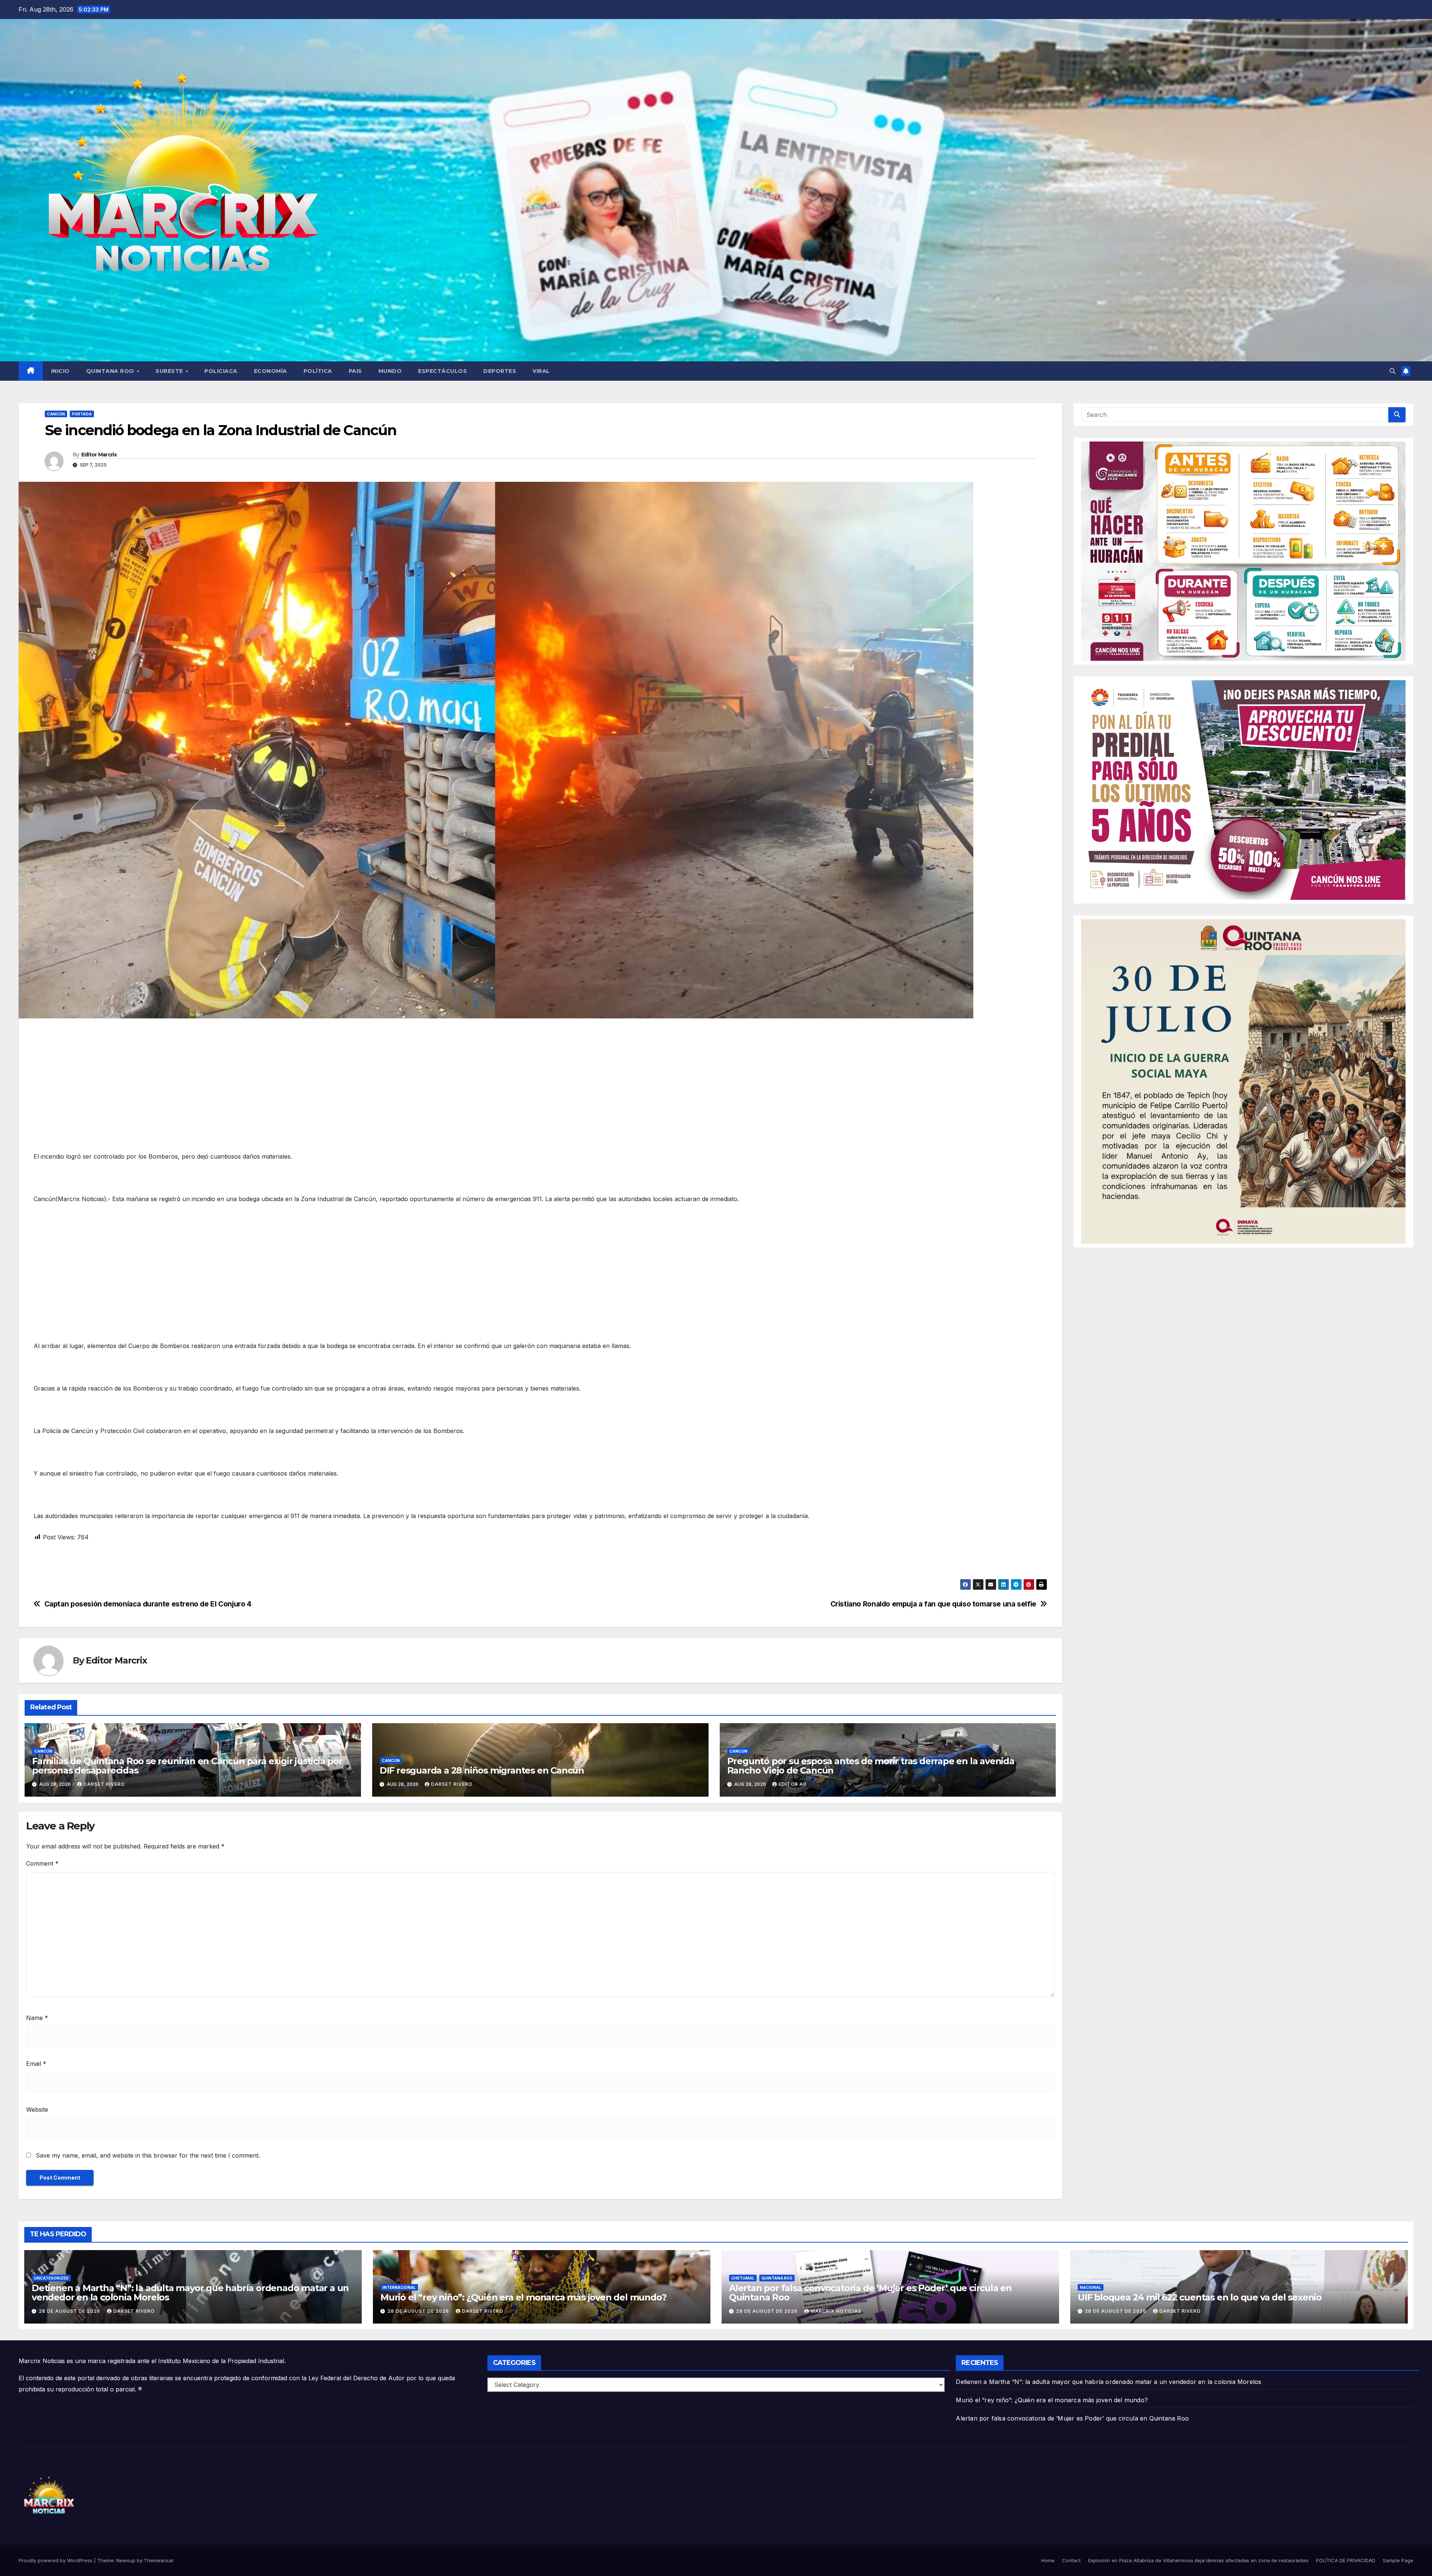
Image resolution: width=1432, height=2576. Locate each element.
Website (37, 2110)
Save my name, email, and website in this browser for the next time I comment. (148, 2155)
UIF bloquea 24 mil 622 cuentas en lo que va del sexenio (1200, 2297)
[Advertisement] (257, 1078)
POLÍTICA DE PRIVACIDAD (1346, 2560)
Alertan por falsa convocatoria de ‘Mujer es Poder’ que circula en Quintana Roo (870, 2293)
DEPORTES (500, 371)
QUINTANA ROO (111, 371)
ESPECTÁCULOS (442, 371)
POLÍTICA (318, 371)
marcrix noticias (836, 2311)
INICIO (60, 371)
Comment (42, 1863)
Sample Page (1398, 2560)
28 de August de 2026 (70, 2311)
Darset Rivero (104, 1784)
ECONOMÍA (271, 371)
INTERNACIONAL (399, 2287)
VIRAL (541, 371)
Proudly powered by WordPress (56, 2560)
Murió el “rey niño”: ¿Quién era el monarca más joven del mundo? (523, 2297)
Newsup (126, 2560)
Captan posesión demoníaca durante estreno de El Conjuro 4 (148, 1604)
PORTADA (82, 414)
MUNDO (390, 371)
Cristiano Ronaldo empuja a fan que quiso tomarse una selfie (933, 1604)
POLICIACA (221, 371)
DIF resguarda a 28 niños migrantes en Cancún (482, 1770)
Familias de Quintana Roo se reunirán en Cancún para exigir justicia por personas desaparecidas (187, 1766)
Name (37, 2018)
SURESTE (170, 371)
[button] (1392, 371)
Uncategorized (51, 2278)
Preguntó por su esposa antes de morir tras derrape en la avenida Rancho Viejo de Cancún (871, 1766)
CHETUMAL (743, 2278)
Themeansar (159, 2560)
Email (36, 2064)
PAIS (355, 371)
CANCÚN (56, 414)
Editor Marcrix (99, 455)
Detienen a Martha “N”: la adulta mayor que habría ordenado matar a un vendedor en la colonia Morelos (190, 2293)
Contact (1071, 2560)
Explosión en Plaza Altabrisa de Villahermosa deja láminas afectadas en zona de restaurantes (1198, 2560)
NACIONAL (1091, 2287)
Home (1048, 2560)
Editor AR (793, 1784)
